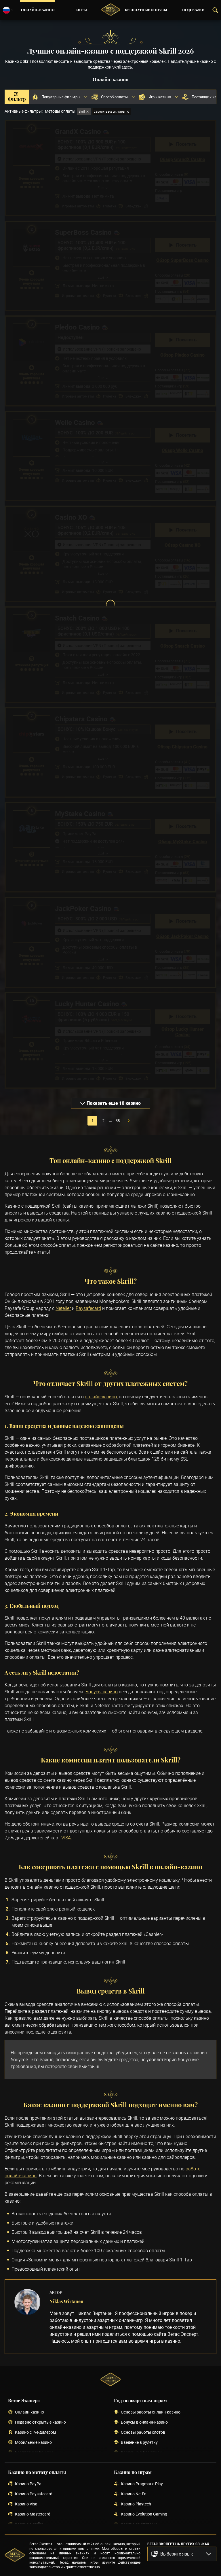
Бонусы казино (102, 1692)
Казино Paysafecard (34, 2494)
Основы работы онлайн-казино (151, 2412)
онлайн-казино (101, 1397)
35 (118, 1121)
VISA (66, 1838)
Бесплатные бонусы (146, 10)
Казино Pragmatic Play (142, 2484)
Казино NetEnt (134, 2494)
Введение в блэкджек (141, 2453)
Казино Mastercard (33, 2514)
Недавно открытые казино (40, 2422)
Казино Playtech (136, 2504)
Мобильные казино (33, 2442)
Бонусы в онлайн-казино (144, 2422)
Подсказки (193, 10)
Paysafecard (88, 1308)
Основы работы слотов (143, 2432)
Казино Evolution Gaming (144, 2514)
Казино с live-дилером (35, 2432)
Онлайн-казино (38, 10)
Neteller (63, 1308)
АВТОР (56, 2292)
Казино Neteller (29, 2524)
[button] (182, 2554)
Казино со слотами (139, 2524)
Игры (82, 10)
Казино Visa (26, 2504)
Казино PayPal (29, 2484)
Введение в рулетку (139, 2442)
